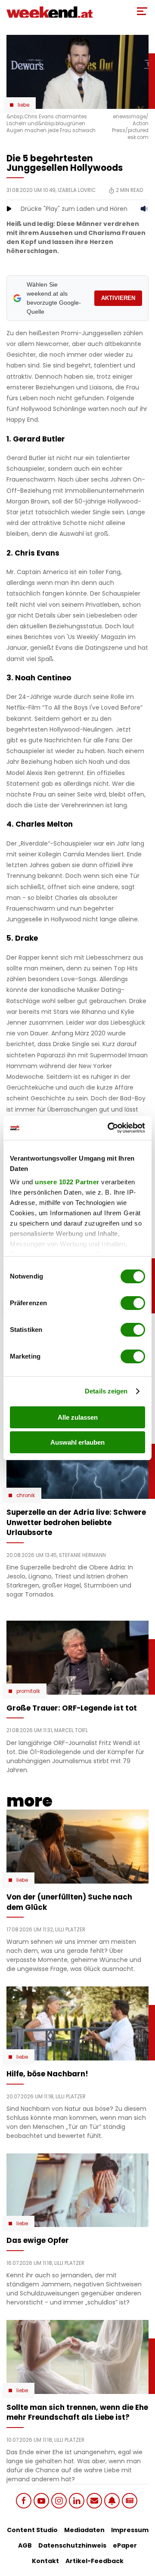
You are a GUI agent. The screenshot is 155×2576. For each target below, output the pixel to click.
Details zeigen (106, 1391)
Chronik (26, 1495)
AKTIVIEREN (118, 298)
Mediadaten (84, 2530)
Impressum (130, 2530)
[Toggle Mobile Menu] (142, 11)
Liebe (23, 105)
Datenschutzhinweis (72, 2545)
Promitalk (28, 1691)
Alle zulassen (78, 1417)
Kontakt (45, 2561)
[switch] (133, 1303)
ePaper (125, 2545)
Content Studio (32, 2530)
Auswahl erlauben (77, 1442)
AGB (25, 2545)
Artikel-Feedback (95, 2561)
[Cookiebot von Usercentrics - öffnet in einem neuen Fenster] (109, 1128)
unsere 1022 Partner (67, 1182)
